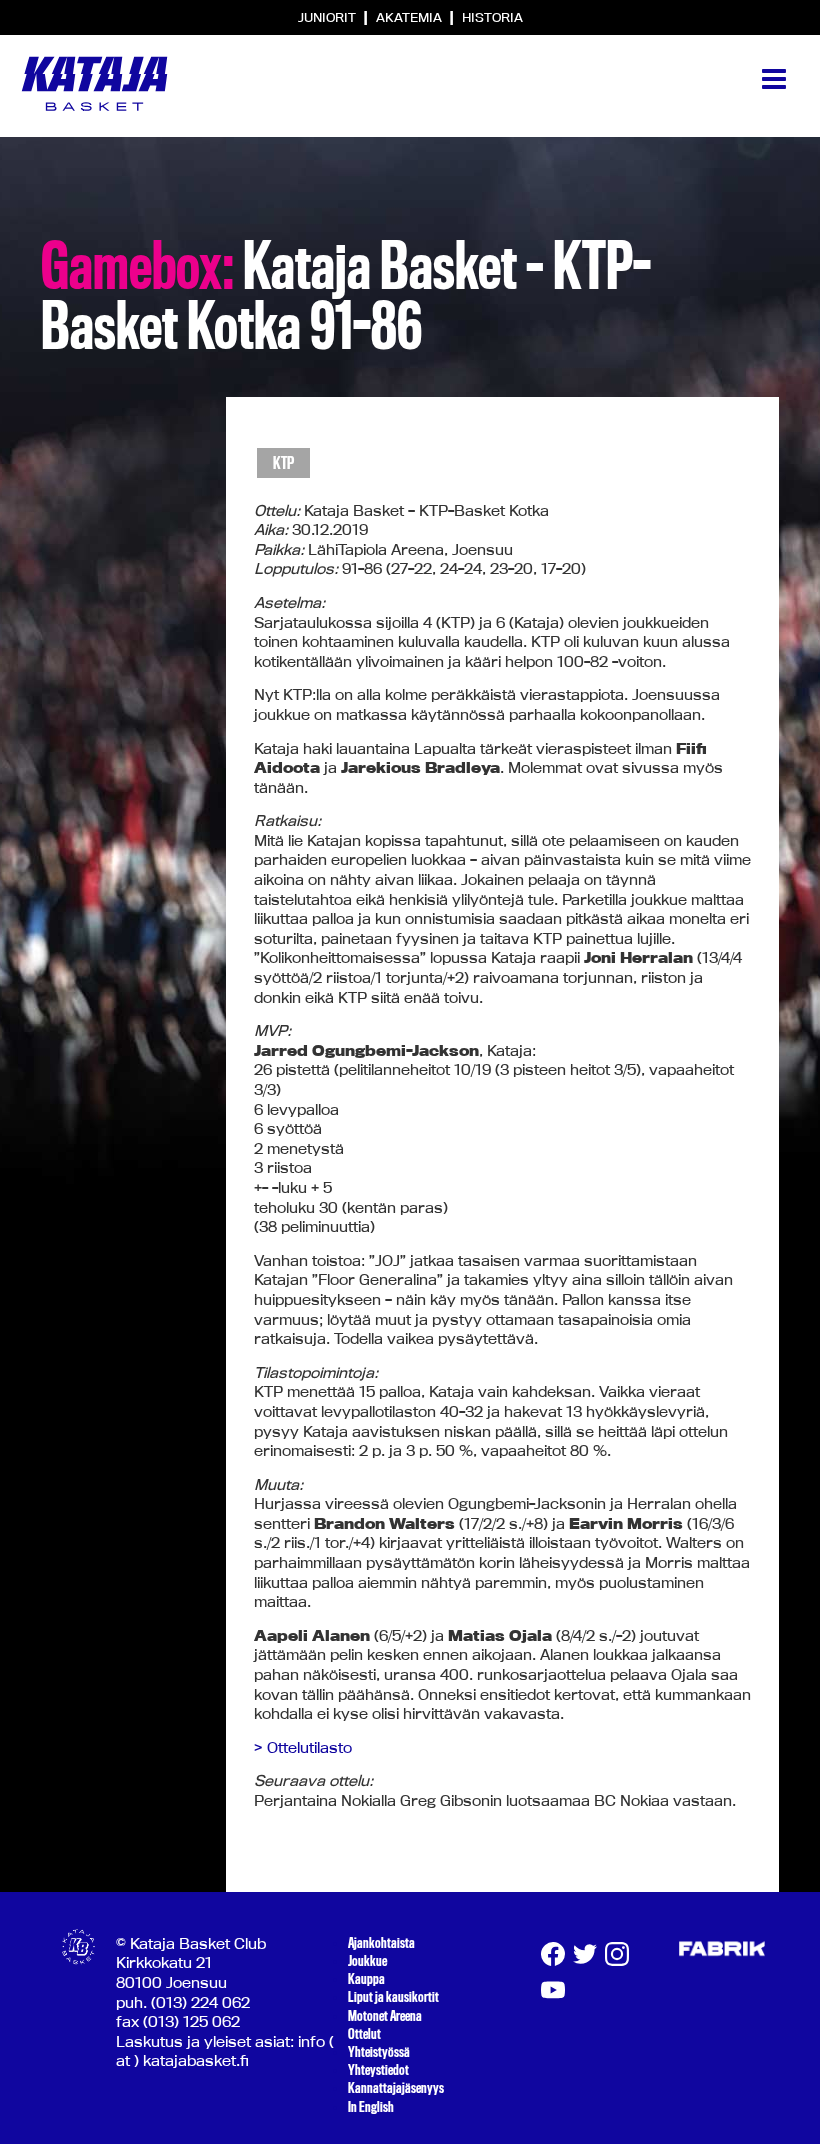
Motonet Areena (385, 2016)
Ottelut (364, 2034)
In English (371, 2107)
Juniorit (328, 17)
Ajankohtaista (381, 1943)
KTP (283, 463)
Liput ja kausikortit (393, 1997)
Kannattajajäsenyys (396, 2088)
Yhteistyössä (379, 2052)
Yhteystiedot (378, 2070)
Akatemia (410, 17)
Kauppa (366, 1979)
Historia (492, 17)
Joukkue (367, 1961)
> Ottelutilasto (303, 1747)
